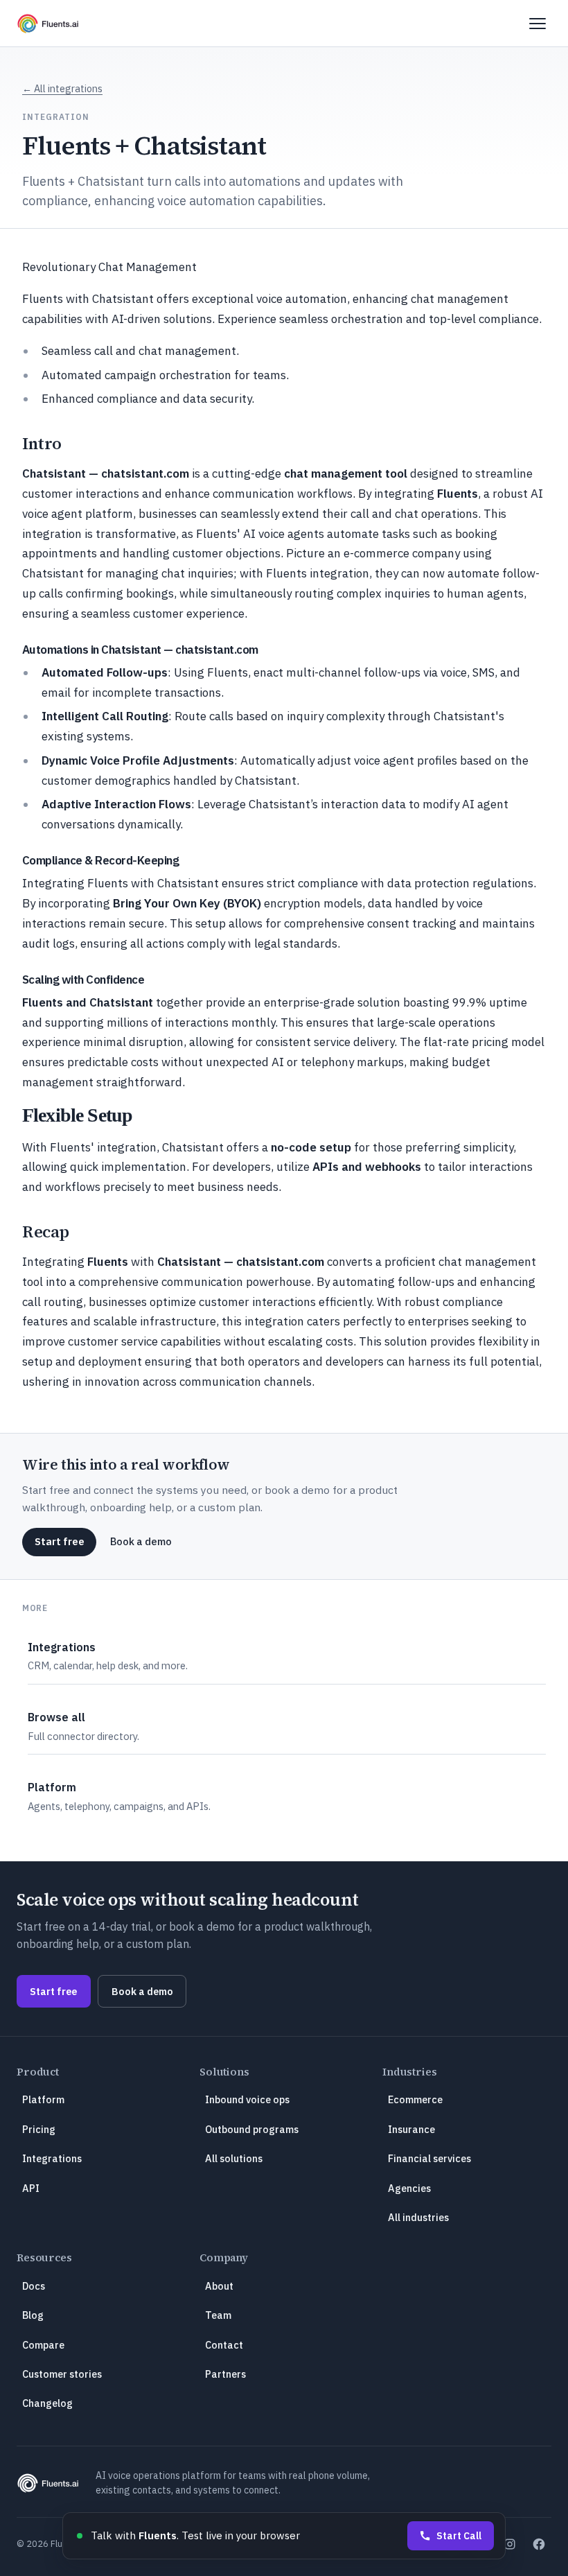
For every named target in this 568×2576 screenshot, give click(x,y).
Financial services (429, 2158)
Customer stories (62, 2374)
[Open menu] (538, 24)
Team (218, 2315)
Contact (224, 2345)
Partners (225, 2374)
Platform (43, 2099)
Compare (43, 2345)
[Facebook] (539, 2544)
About (219, 2286)
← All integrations (62, 88)
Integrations (52, 2158)
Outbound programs (252, 2129)
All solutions (234, 2158)
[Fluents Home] (48, 24)
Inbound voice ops (247, 2099)
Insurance (411, 2129)
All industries (418, 2217)
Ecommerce (415, 2099)
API (31, 2188)
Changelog (47, 2403)
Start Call (459, 2536)
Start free (60, 1541)
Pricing (39, 2129)
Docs (34, 2286)
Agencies (409, 2188)
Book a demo (141, 1541)
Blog (33, 2315)
